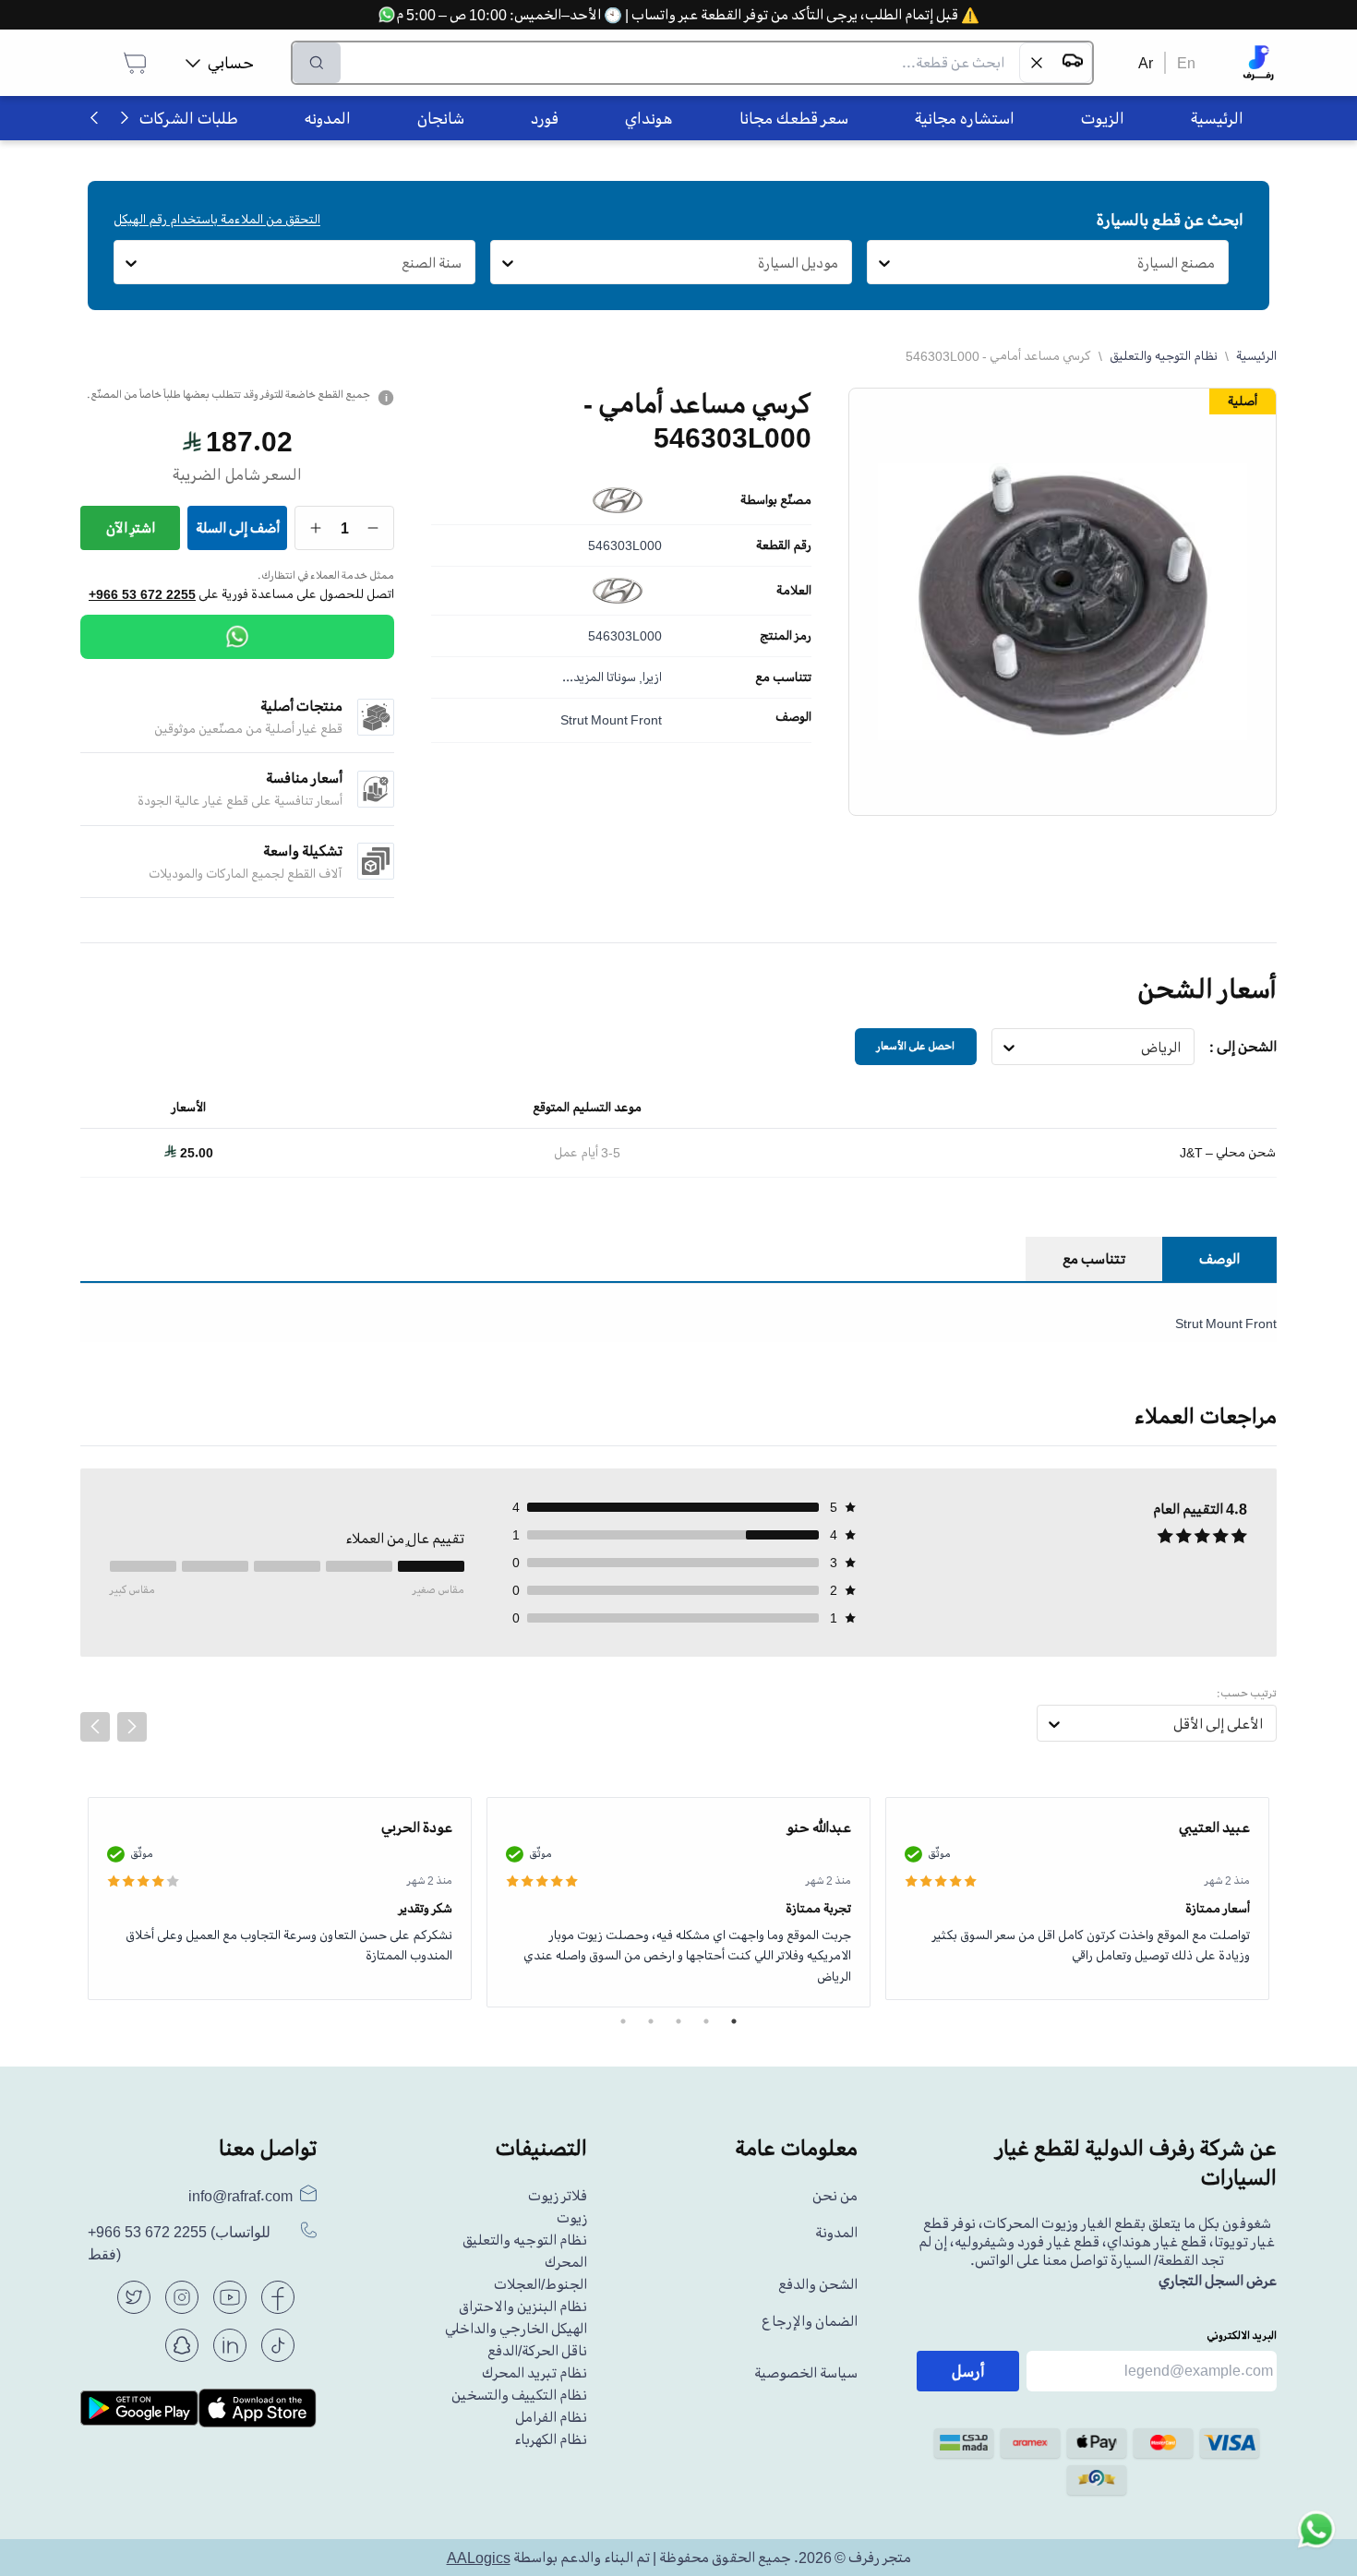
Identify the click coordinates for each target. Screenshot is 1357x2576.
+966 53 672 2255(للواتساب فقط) (179, 2243)
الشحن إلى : (1243, 1047)
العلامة (794, 591)
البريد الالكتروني (1242, 2336)
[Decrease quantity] (373, 528)
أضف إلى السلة (238, 528)
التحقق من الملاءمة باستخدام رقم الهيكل (217, 219)
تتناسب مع (783, 677)
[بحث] (317, 63)
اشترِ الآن (131, 528)
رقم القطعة (784, 545)
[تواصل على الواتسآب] (1316, 2535)
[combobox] (1215, 263)
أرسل (968, 2371)
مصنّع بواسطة (776, 500)
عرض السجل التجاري (1218, 2281)
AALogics (479, 2558)
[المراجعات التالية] (132, 1727)
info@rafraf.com (240, 2196)
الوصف (793, 717)
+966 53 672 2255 (142, 594)
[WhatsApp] (237, 637)
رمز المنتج (786, 636)
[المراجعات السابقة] (95, 1727)
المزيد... (583, 677)
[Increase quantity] (316, 528)
